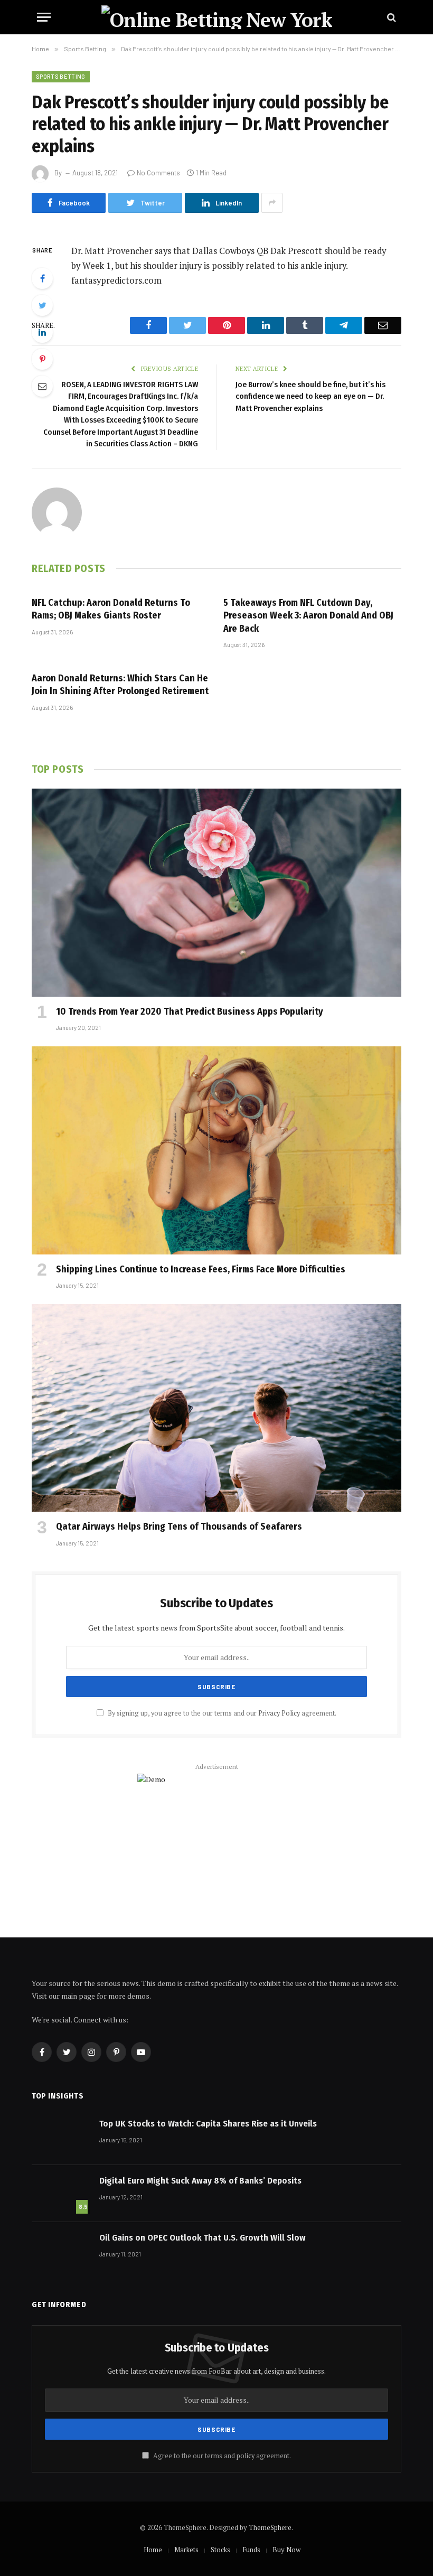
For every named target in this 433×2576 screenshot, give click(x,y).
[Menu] (44, 17)
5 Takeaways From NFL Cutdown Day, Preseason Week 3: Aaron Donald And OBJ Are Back (308, 616)
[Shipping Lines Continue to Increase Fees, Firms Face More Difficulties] (216, 1150)
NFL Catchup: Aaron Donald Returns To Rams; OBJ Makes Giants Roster (111, 609)
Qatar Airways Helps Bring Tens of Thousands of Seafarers (179, 1526)
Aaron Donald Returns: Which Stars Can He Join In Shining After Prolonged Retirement (120, 685)
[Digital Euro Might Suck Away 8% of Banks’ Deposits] (61, 2194)
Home (153, 2550)
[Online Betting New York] (217, 17)
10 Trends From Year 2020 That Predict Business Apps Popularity (190, 1011)
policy (246, 2456)
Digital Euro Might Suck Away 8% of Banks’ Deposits (200, 2181)
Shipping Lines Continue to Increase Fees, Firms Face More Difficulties (201, 1269)
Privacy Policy (279, 1713)
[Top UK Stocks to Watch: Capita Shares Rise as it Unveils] (61, 2137)
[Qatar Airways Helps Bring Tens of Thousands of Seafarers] (216, 1408)
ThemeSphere (270, 2527)
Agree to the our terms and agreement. (221, 2456)
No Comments (158, 173)
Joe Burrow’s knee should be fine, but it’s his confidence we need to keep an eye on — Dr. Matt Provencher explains (310, 396)
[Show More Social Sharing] (272, 203)
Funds (251, 2550)
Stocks (220, 2550)
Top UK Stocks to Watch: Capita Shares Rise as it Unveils (208, 2124)
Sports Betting (61, 76)
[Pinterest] (42, 359)
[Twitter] (42, 305)
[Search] (390, 17)
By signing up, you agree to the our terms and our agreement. (221, 1713)
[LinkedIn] (42, 332)
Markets (186, 2550)
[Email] (42, 386)
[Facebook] (42, 278)
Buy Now (286, 2550)
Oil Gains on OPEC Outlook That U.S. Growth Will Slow (203, 2238)
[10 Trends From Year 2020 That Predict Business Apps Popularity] (216, 893)
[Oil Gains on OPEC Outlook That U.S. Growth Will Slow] (61, 2251)
